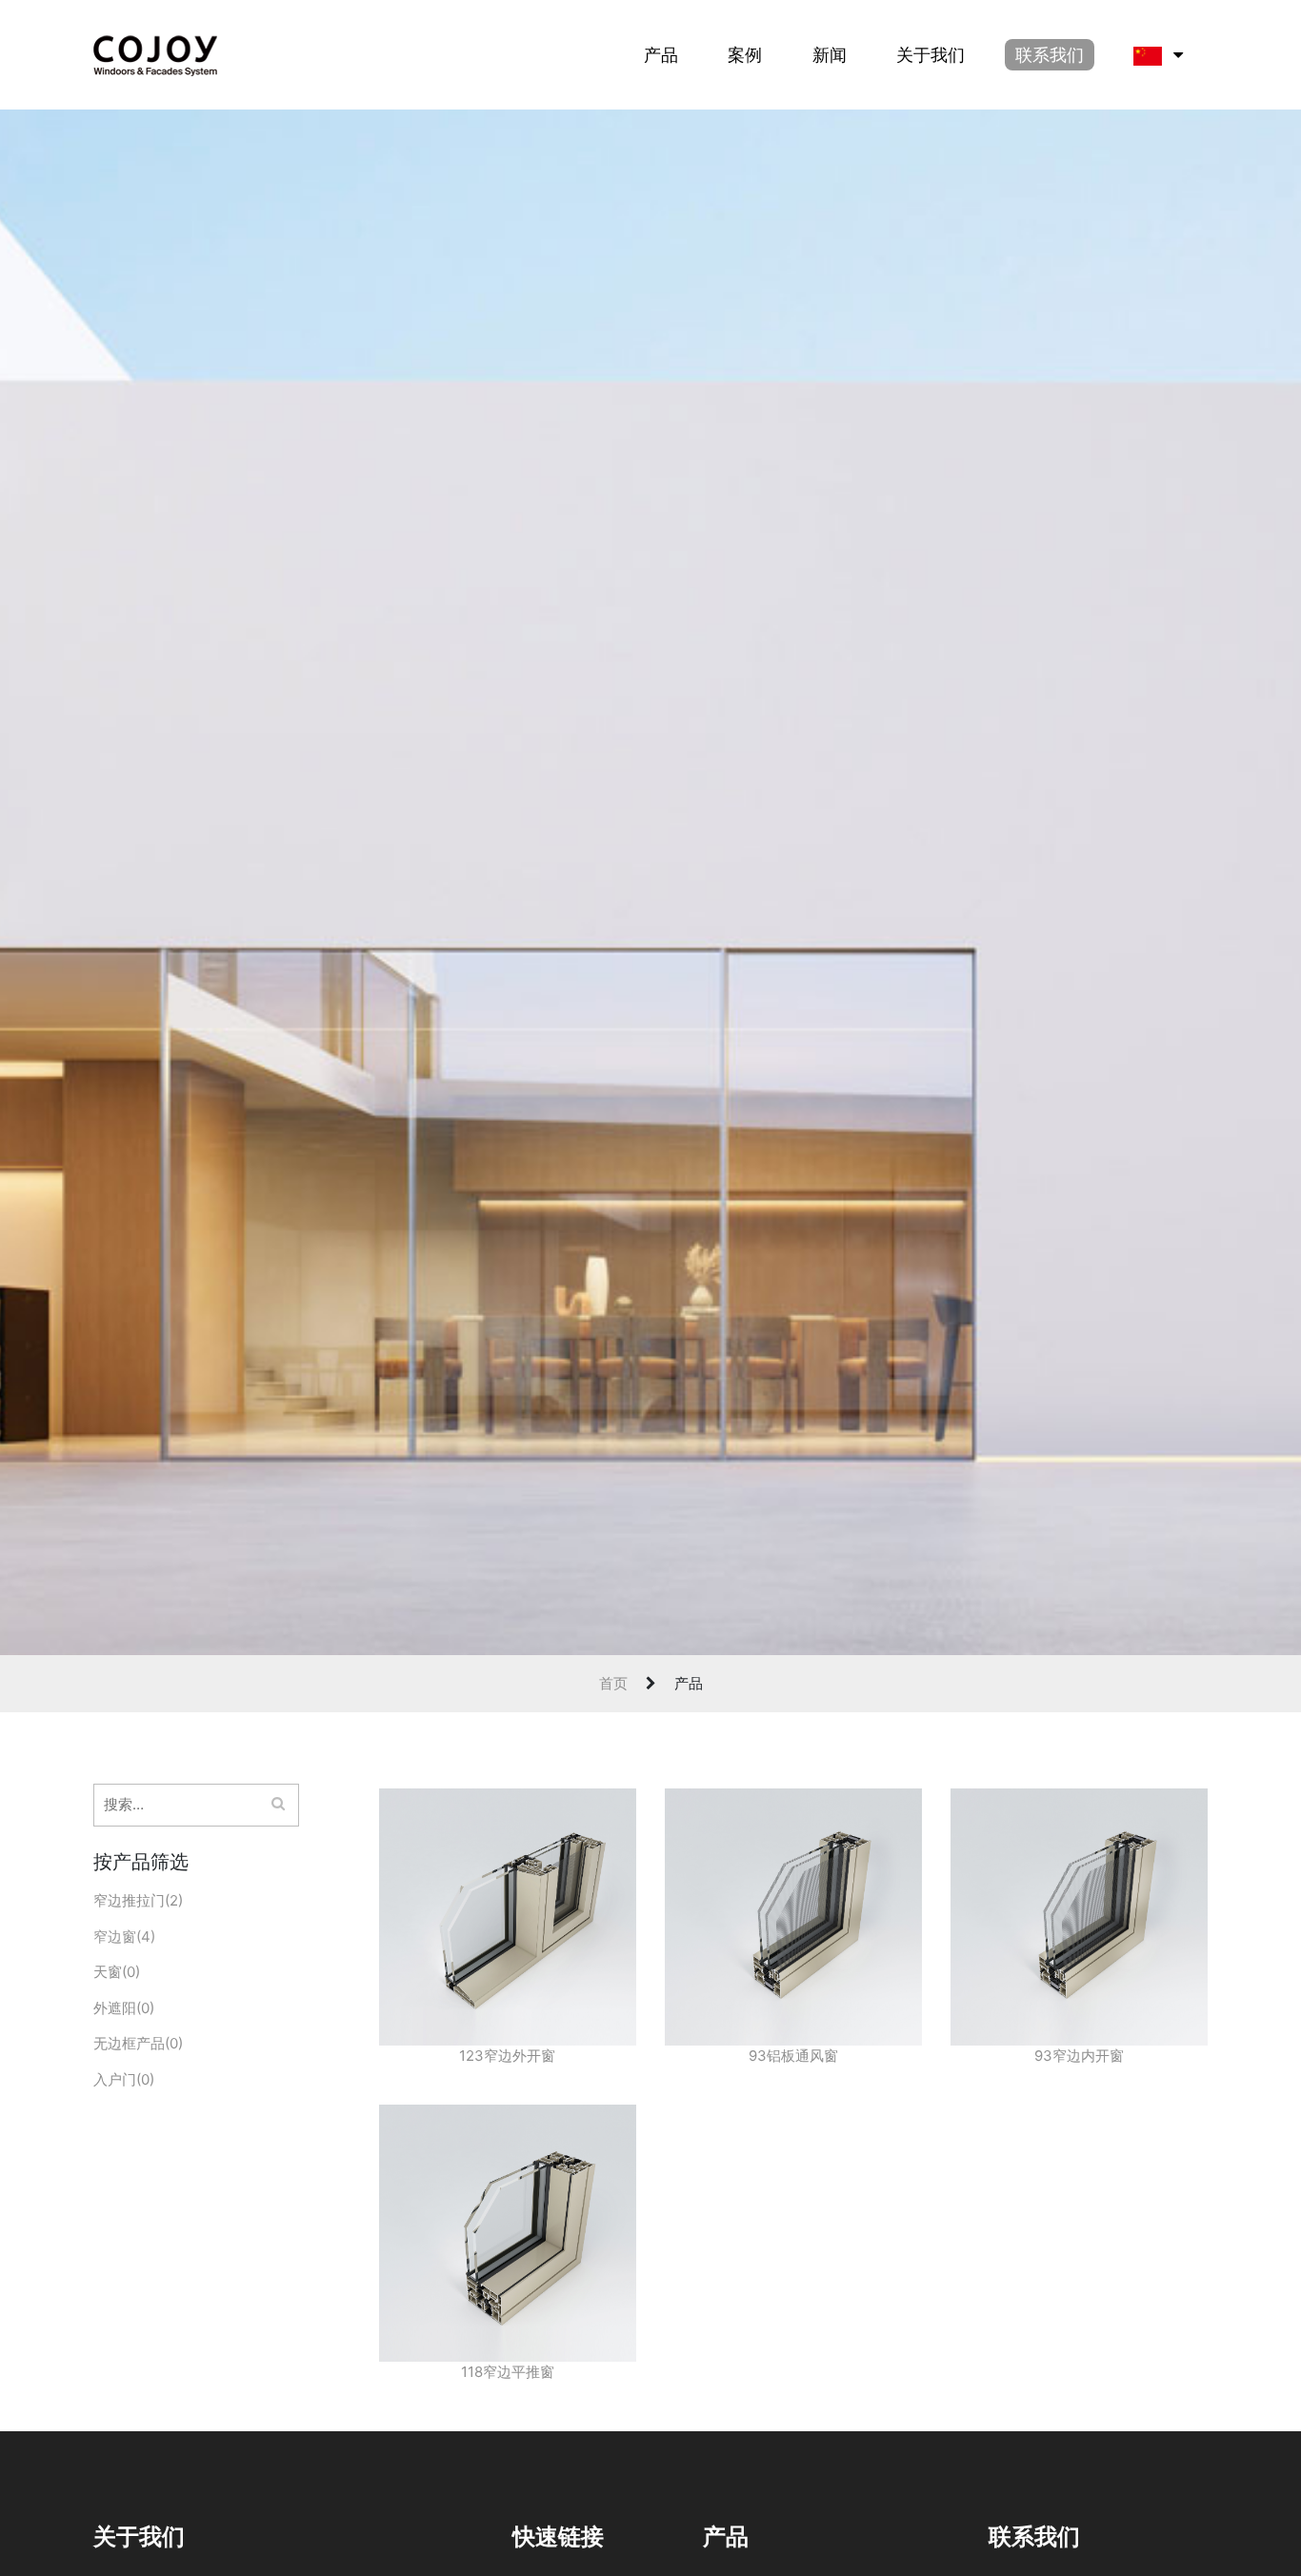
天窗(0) (117, 1972)
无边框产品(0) (138, 2043)
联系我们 (1050, 55)
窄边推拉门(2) (138, 1900)
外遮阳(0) (124, 2008)
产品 (661, 55)
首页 (613, 1684)
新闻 (830, 55)
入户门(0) (124, 2079)
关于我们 (931, 55)
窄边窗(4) (124, 1937)
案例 (745, 55)
